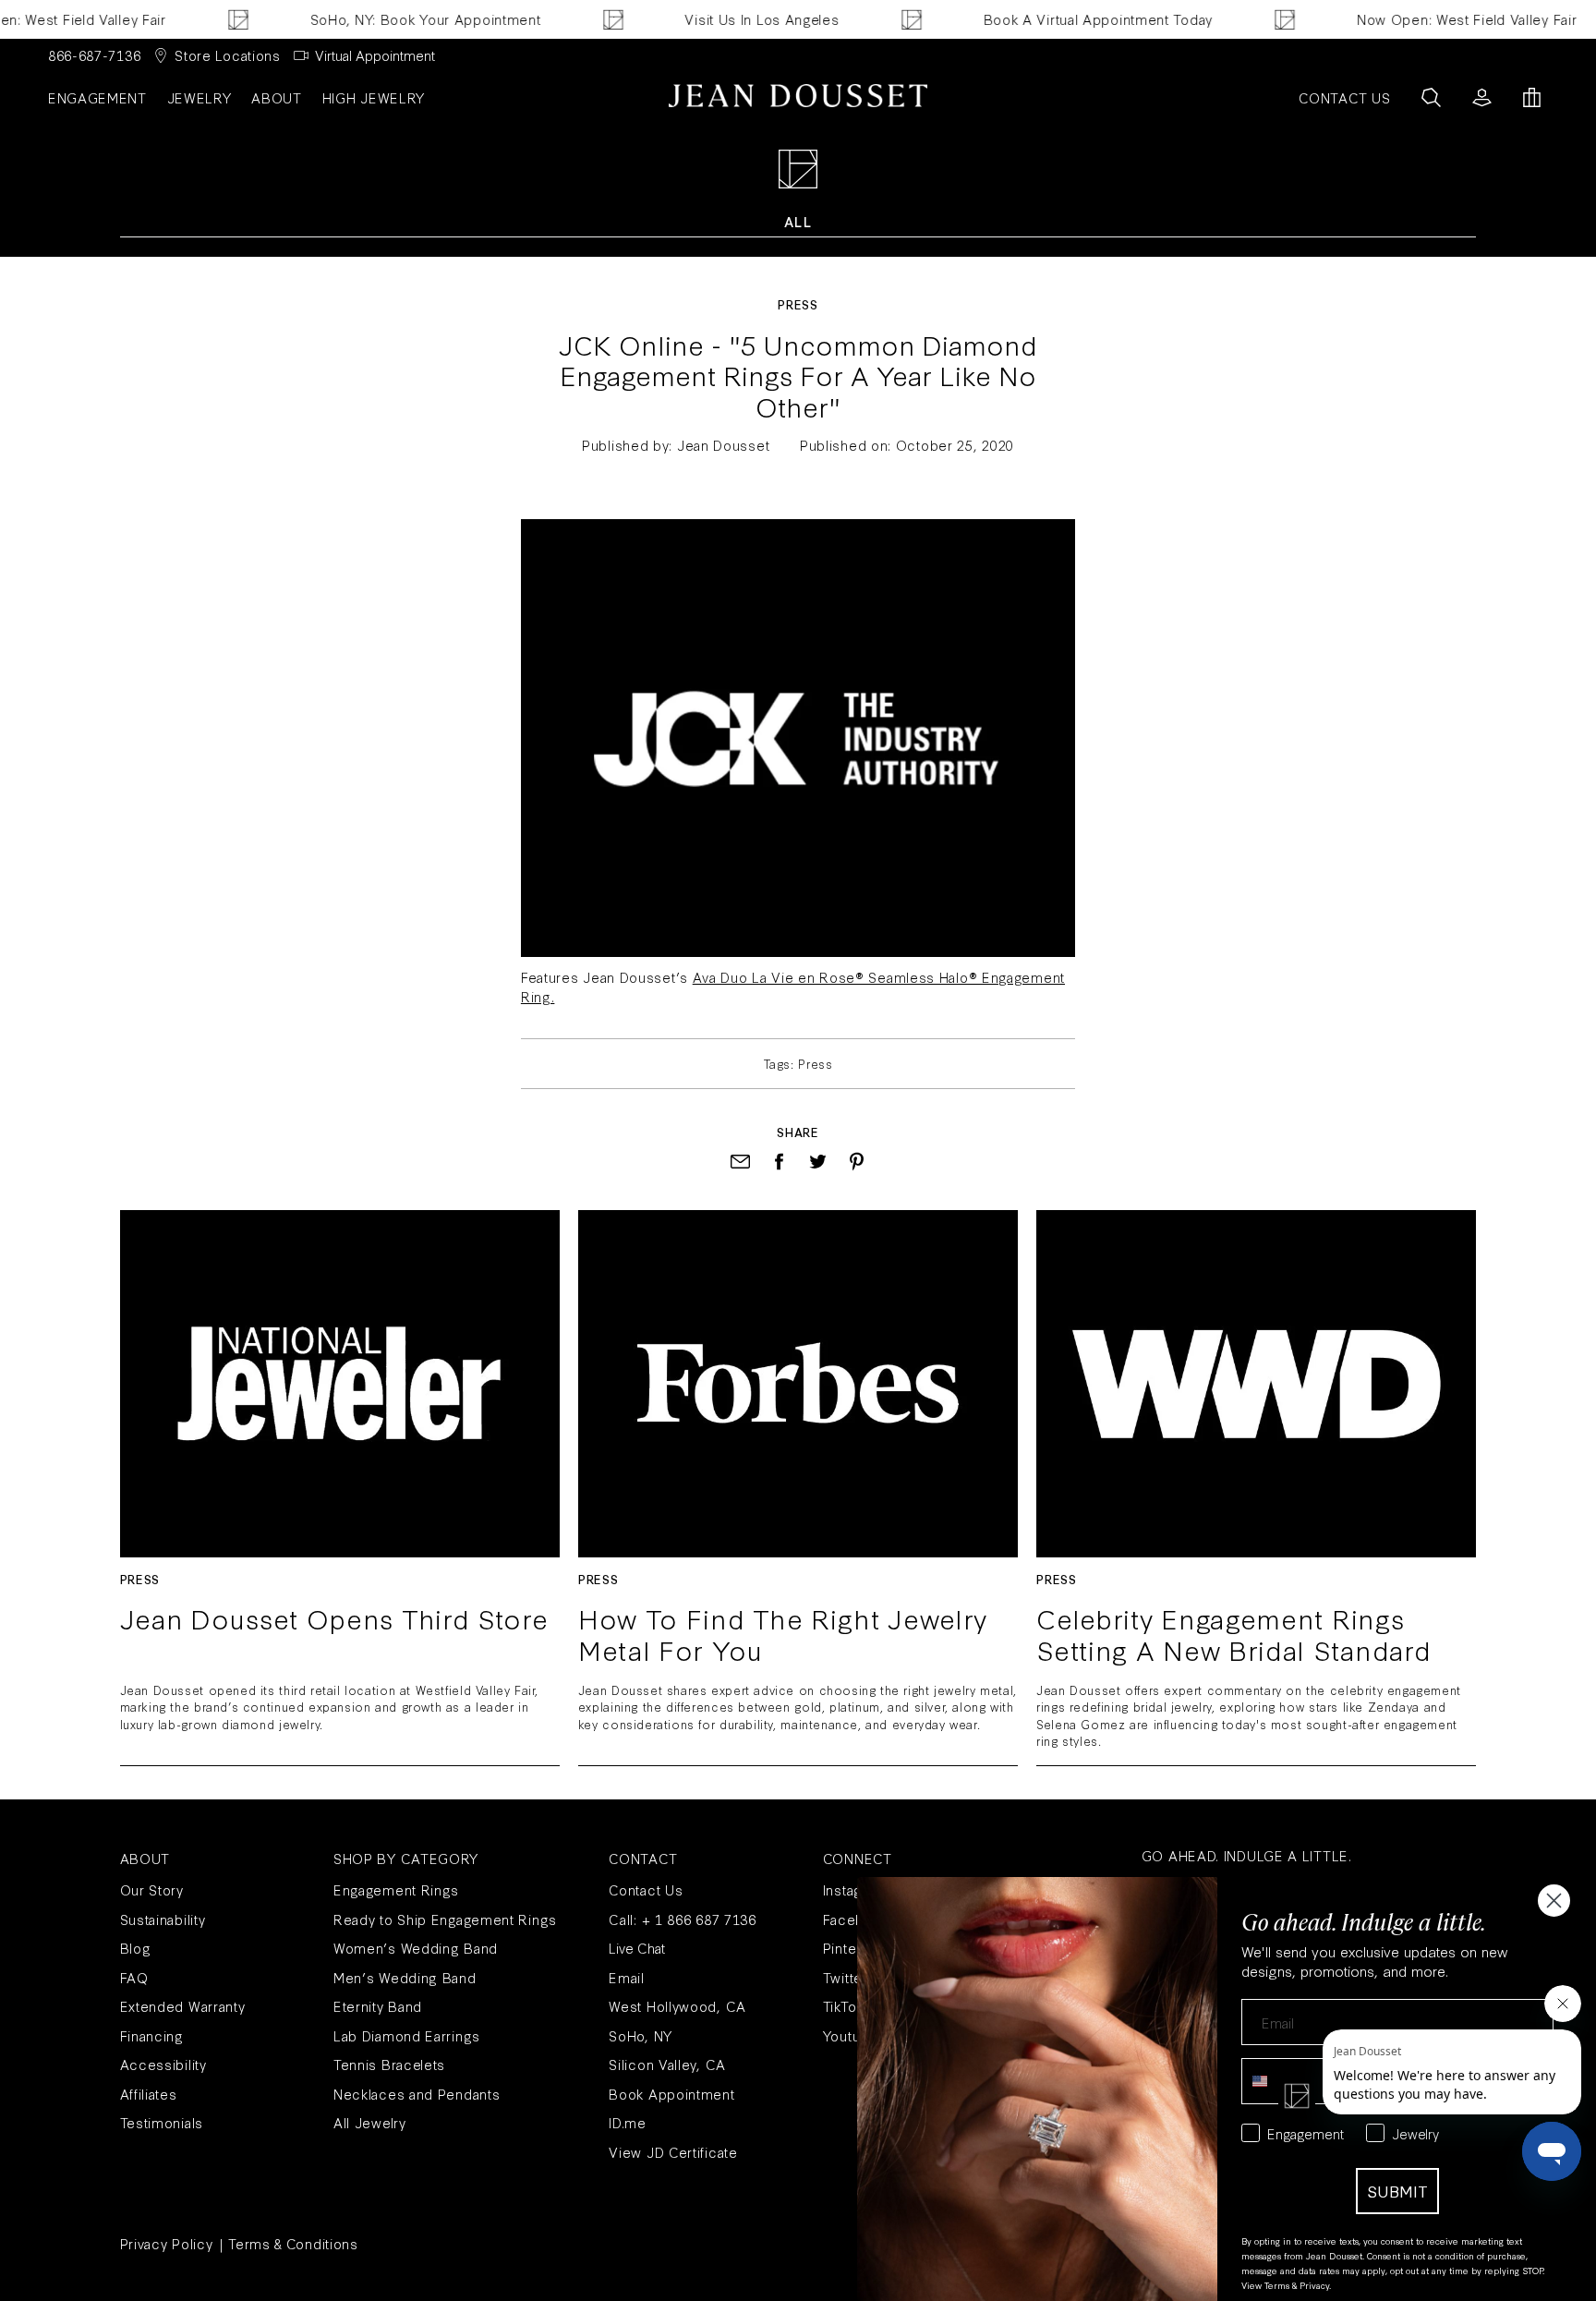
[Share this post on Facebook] (779, 1162)
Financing (152, 2035)
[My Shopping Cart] (1532, 97)
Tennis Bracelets (389, 2064)
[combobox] (1276, 2081)
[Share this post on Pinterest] (857, 1162)
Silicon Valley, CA (667, 2064)
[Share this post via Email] (740, 1162)
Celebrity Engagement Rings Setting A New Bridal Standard (1233, 1634)
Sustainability (163, 1919)
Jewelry (199, 97)
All (798, 221)
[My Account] (1482, 97)
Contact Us (646, 1889)
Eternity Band (378, 2006)
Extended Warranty (183, 2006)
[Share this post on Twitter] (818, 1162)
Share (798, 1132)
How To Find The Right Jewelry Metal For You (783, 1634)
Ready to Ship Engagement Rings (445, 1919)
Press (798, 304)
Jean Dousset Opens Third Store (334, 1620)
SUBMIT (1397, 2191)
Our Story (152, 1889)
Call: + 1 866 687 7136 (682, 1919)
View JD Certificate (673, 2152)
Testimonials (162, 2122)
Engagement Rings (396, 1889)
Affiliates (149, 2094)
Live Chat (637, 1948)
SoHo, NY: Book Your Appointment (389, 19)
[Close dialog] (1554, 1901)
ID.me (628, 2122)
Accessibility (163, 2064)
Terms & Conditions (293, 2243)
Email (627, 1977)
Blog (136, 1948)
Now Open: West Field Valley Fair (1430, 19)
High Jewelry (374, 97)
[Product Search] (1431, 97)
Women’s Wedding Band (416, 1948)
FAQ (134, 1977)
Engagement (97, 97)
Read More (340, 1383)
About (277, 97)
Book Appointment (671, 2094)
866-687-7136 (94, 55)
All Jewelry (370, 2122)
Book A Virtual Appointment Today (1061, 19)
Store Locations (228, 55)
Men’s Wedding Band (405, 1977)
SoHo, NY (641, 2035)
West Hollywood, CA (677, 2006)
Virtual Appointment (375, 55)
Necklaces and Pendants (417, 2094)
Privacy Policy (167, 2243)
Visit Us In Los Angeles (725, 19)
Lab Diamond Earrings (407, 2035)
